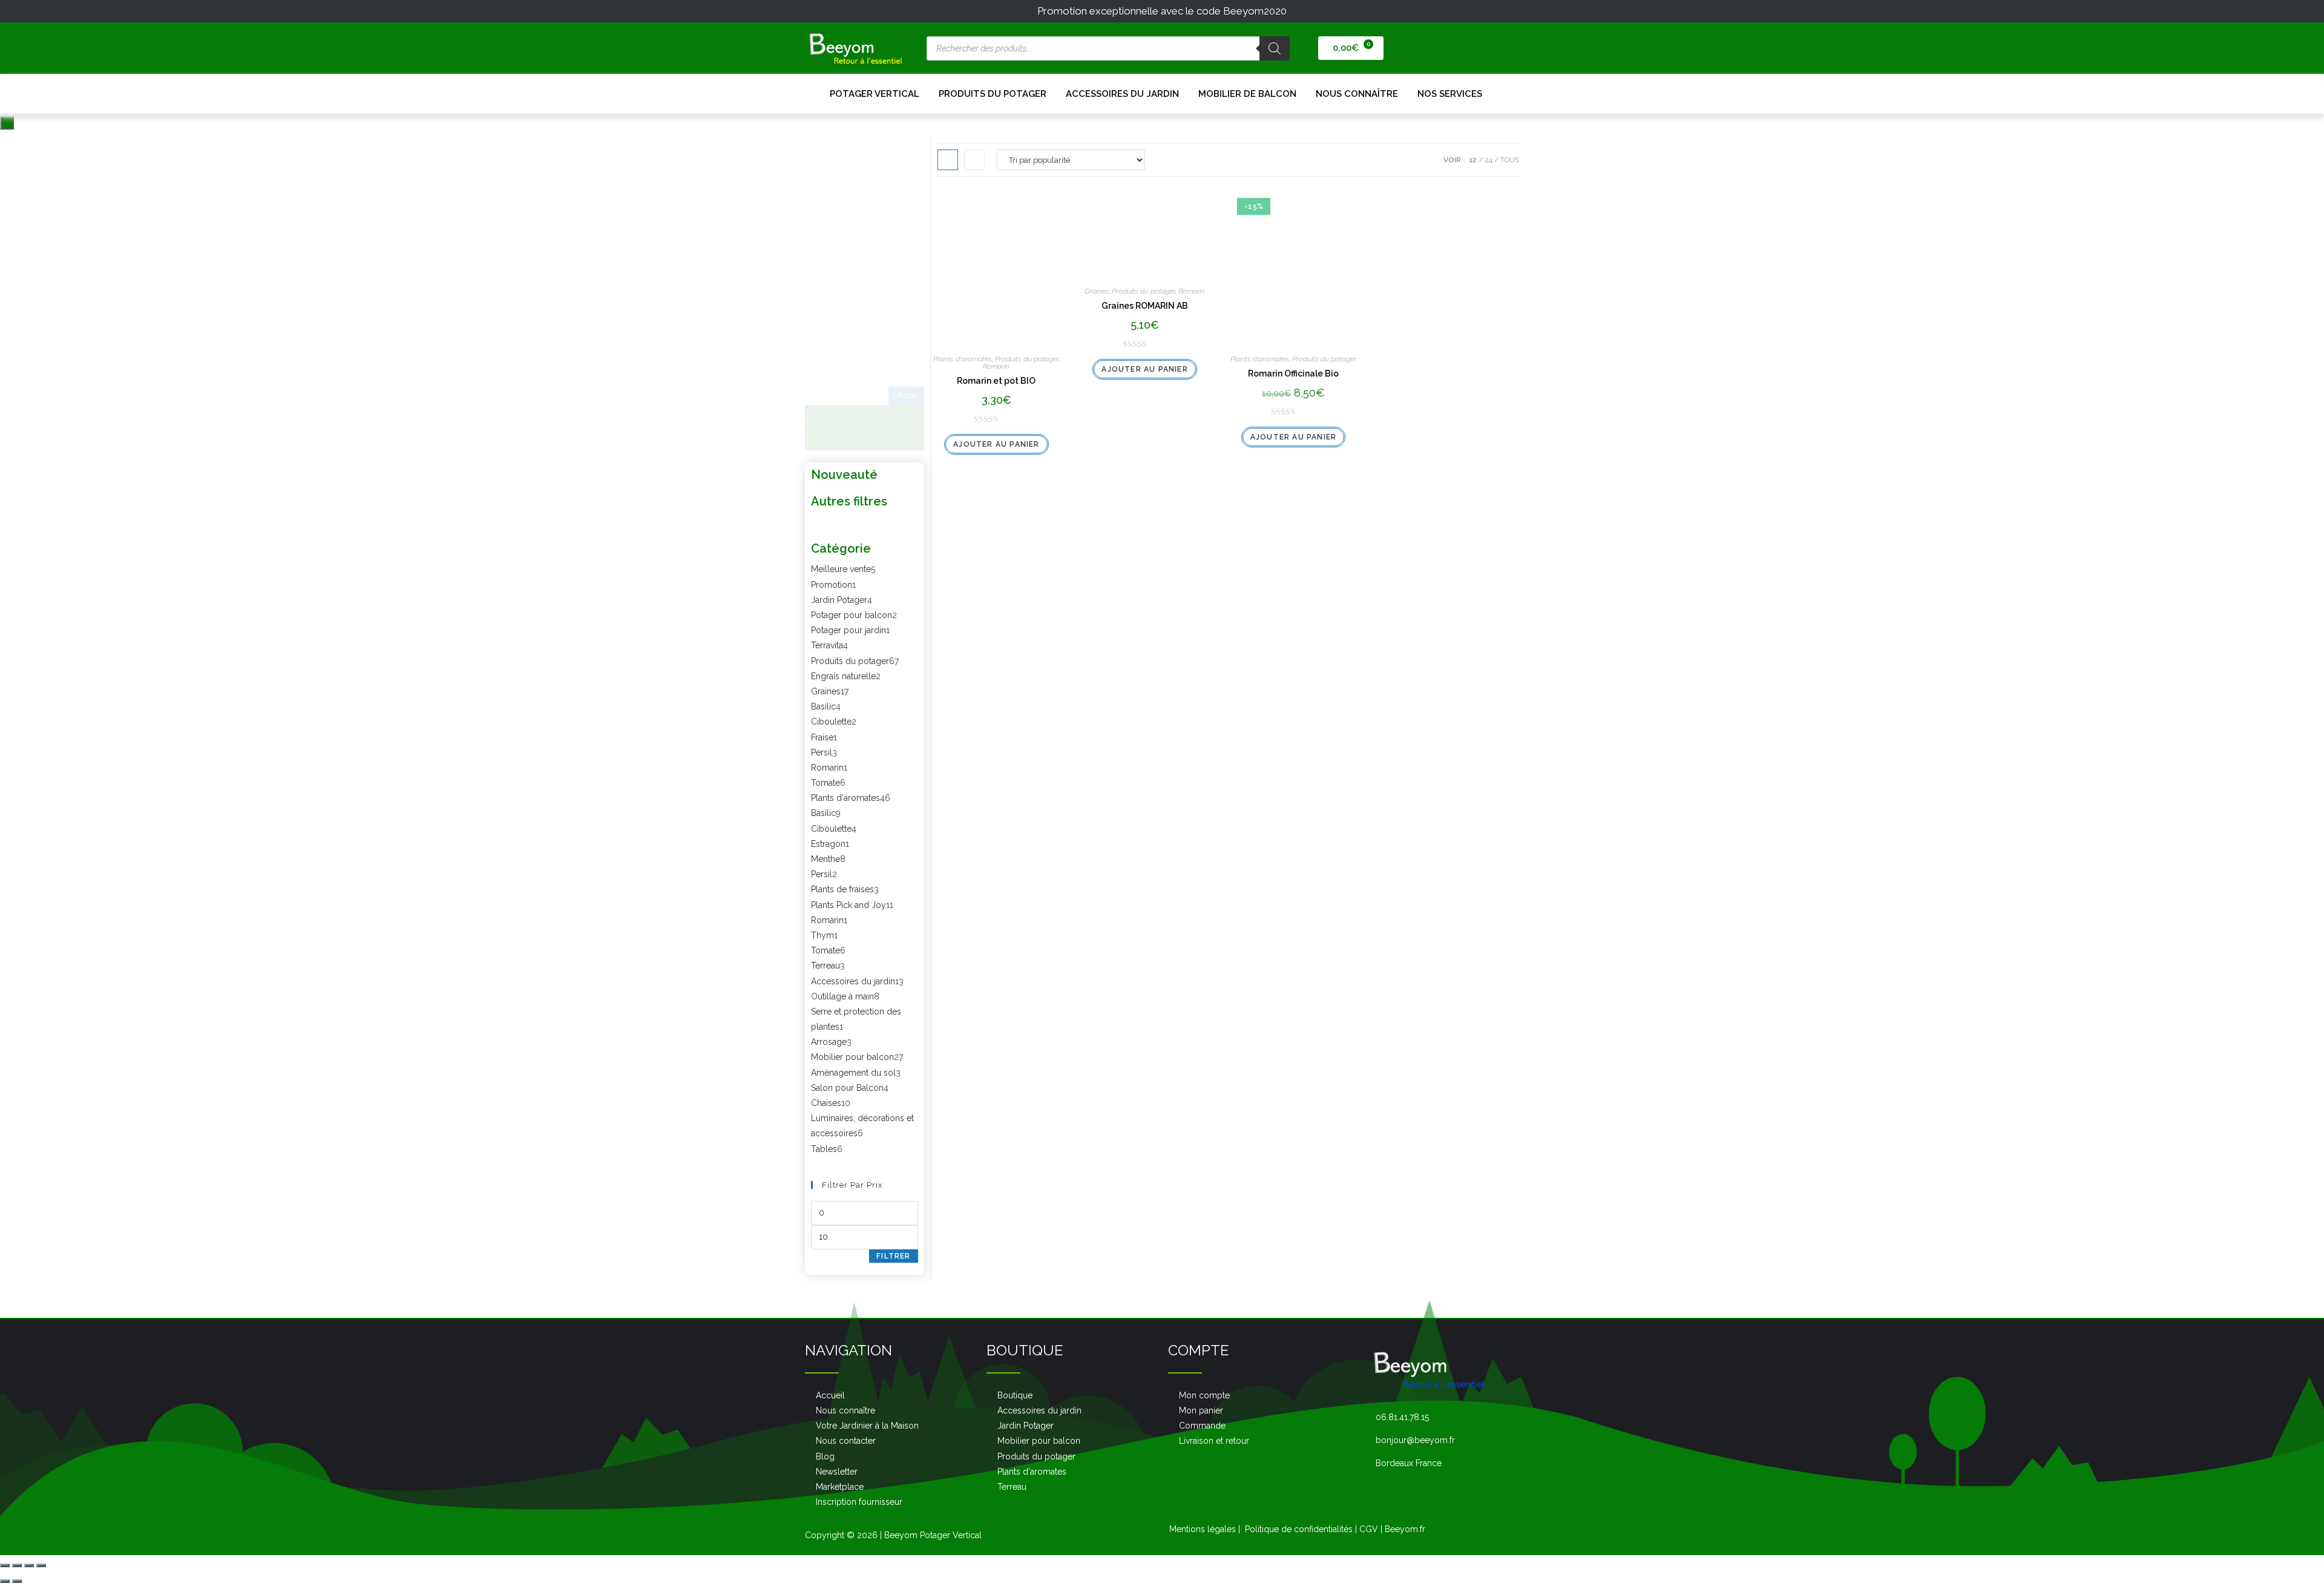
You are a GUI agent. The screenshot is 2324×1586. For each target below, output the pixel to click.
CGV (1369, 1529)
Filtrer (893, 1256)
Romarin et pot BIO (996, 381)
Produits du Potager (993, 94)
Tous (1510, 160)
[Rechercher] (1275, 48)
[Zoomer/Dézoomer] (41, 1565)
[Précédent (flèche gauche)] (5, 1581)
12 (1473, 160)
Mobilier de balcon (1247, 94)
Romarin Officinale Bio (1293, 373)
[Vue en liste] (974, 160)
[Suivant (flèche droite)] (17, 1581)
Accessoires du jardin (1122, 94)
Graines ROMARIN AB (1145, 306)
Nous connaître (1357, 94)
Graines (1097, 291)
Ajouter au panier (996, 444)
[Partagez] (17, 1565)
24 (1489, 160)
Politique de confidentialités (1299, 1529)
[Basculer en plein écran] (29, 1565)
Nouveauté (844, 475)
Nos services (1450, 94)
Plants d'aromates (963, 359)
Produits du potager (1027, 359)
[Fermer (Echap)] (5, 1565)
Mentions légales (1203, 1529)
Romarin (996, 366)
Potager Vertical (875, 94)
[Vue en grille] (948, 160)
